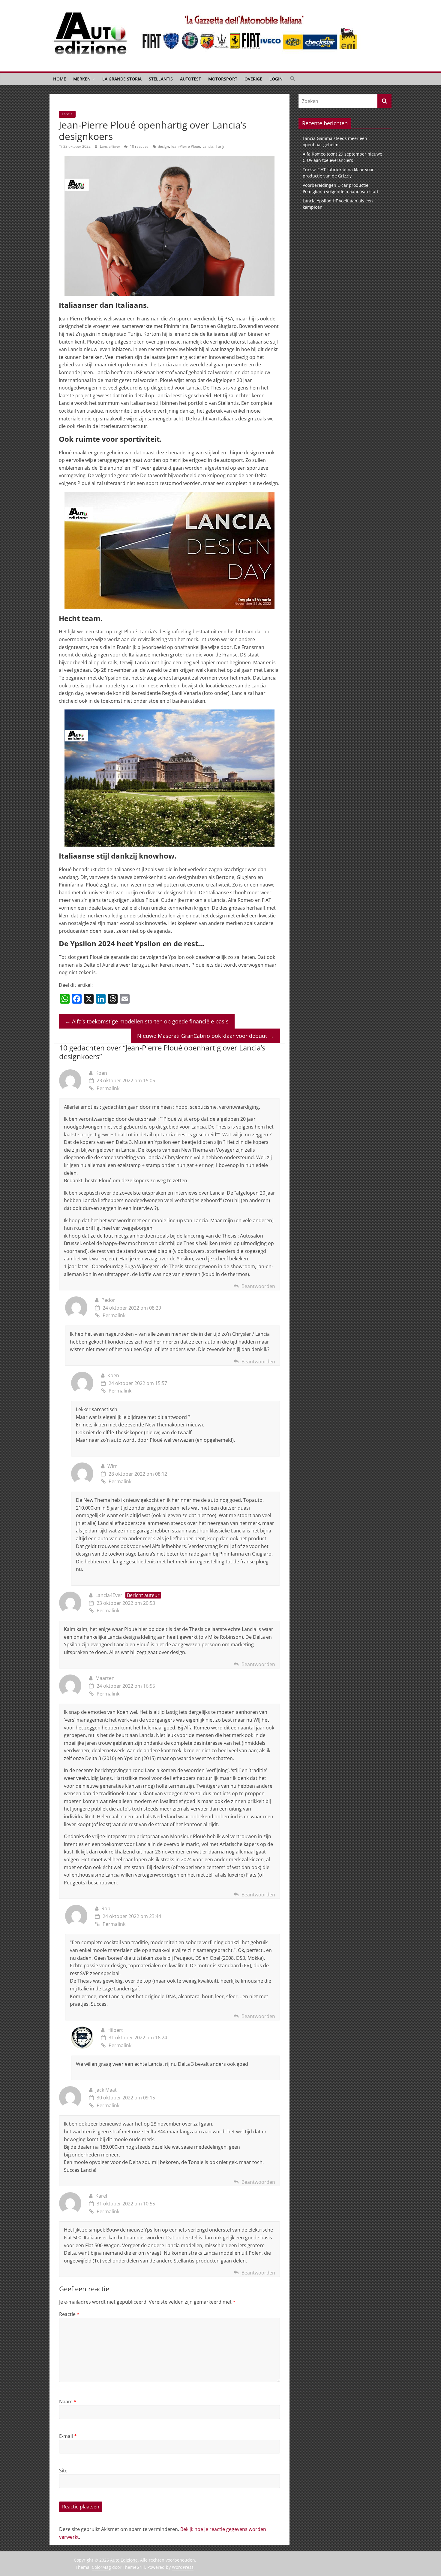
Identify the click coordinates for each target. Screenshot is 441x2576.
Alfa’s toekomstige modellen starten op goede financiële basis (147, 1021)
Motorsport (223, 79)
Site (63, 2471)
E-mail (68, 2436)
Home (60, 79)
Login (276, 79)
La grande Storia (122, 79)
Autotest (190, 79)
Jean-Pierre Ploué (186, 146)
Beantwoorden (258, 1286)
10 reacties (139, 146)
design (163, 146)
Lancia (67, 114)
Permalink (108, 1088)
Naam (68, 2402)
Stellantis (161, 79)
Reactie (69, 2314)
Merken (82, 79)
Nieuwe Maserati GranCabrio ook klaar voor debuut (205, 1036)
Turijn (220, 146)
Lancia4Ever (111, 146)
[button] (293, 79)
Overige (253, 79)
